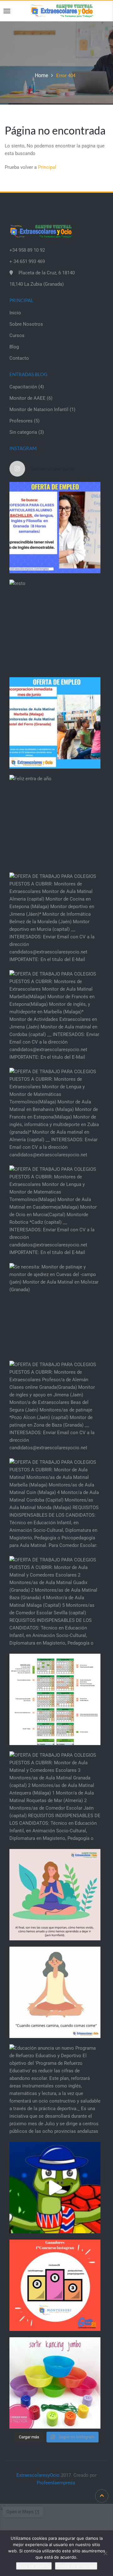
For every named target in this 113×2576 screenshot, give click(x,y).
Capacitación (23, 387)
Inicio (15, 313)
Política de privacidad (76, 2566)
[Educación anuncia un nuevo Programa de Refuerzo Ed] (55, 2090)
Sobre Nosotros (26, 324)
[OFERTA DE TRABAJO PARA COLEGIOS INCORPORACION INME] (55, 723)
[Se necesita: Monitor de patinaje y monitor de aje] (55, 1309)
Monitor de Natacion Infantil (39, 409)
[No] (105, 2553)
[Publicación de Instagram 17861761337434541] (55, 1992)
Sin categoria (23, 432)
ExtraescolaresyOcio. (39, 2475)
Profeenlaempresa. (56, 2483)
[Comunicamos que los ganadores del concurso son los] (55, 2285)
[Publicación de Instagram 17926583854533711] (55, 1895)
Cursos (17, 335)
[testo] (55, 625)
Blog (14, 347)
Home (41, 75)
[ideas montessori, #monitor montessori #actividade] (55, 2383)
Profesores (21, 421)
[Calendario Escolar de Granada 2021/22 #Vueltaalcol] (55, 1699)
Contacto (19, 358)
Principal (47, 167)
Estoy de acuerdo (34, 2566)
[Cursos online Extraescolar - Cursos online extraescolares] (62, 10)
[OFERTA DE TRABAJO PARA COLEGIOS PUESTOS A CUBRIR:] (55, 918)
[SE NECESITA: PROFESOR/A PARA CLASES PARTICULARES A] (55, 528)
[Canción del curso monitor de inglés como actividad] (55, 2188)
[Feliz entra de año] (55, 821)
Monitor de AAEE (27, 398)
